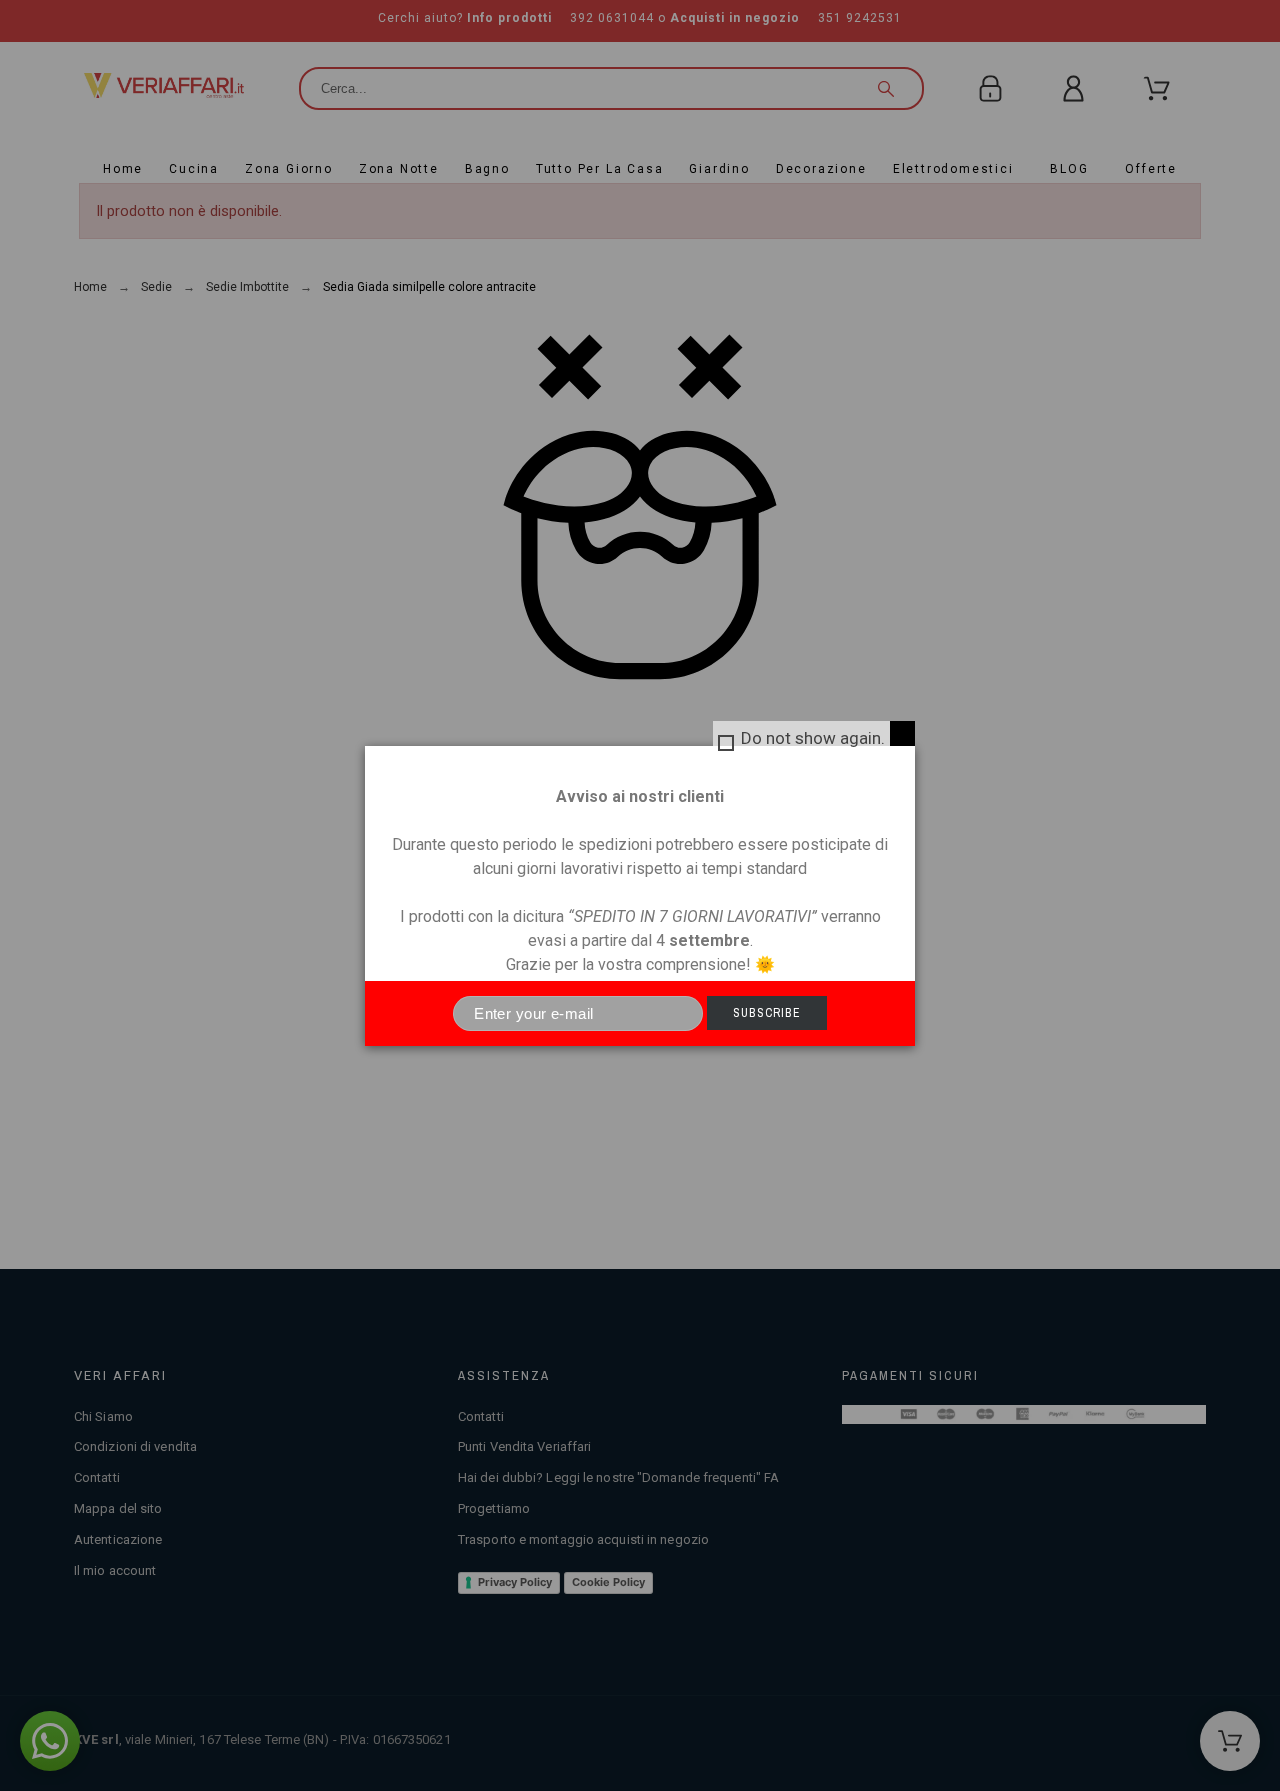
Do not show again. (813, 738)
